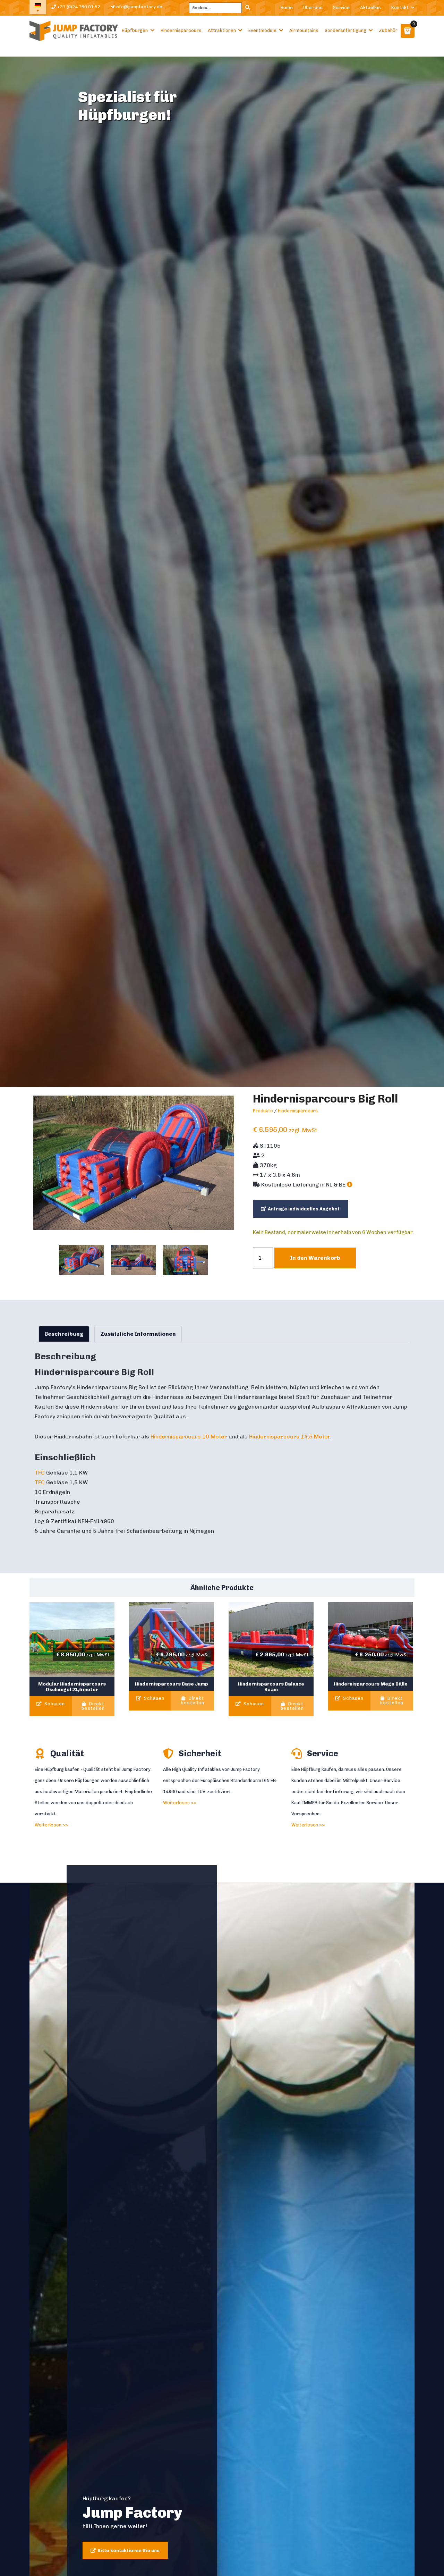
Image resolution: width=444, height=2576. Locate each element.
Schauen (54, 1704)
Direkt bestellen (93, 1706)
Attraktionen (222, 30)
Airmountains (304, 30)
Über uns (313, 7)
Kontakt (400, 7)
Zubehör (388, 30)
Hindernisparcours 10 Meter (189, 1437)
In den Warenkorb (315, 1258)
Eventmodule (262, 30)
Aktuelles (370, 7)
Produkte (263, 1111)
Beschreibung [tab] (64, 1334)
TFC (40, 1473)
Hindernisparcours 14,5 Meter (290, 1437)
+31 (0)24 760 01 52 (78, 7)
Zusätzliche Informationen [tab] (138, 1334)
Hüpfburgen (135, 30)
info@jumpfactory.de (138, 7)
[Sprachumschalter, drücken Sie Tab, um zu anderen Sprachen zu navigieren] (38, 7)
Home (287, 7)
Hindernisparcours (181, 30)
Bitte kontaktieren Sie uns (129, 2550)
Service (341, 7)
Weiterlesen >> (51, 1825)
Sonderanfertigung (345, 30)
